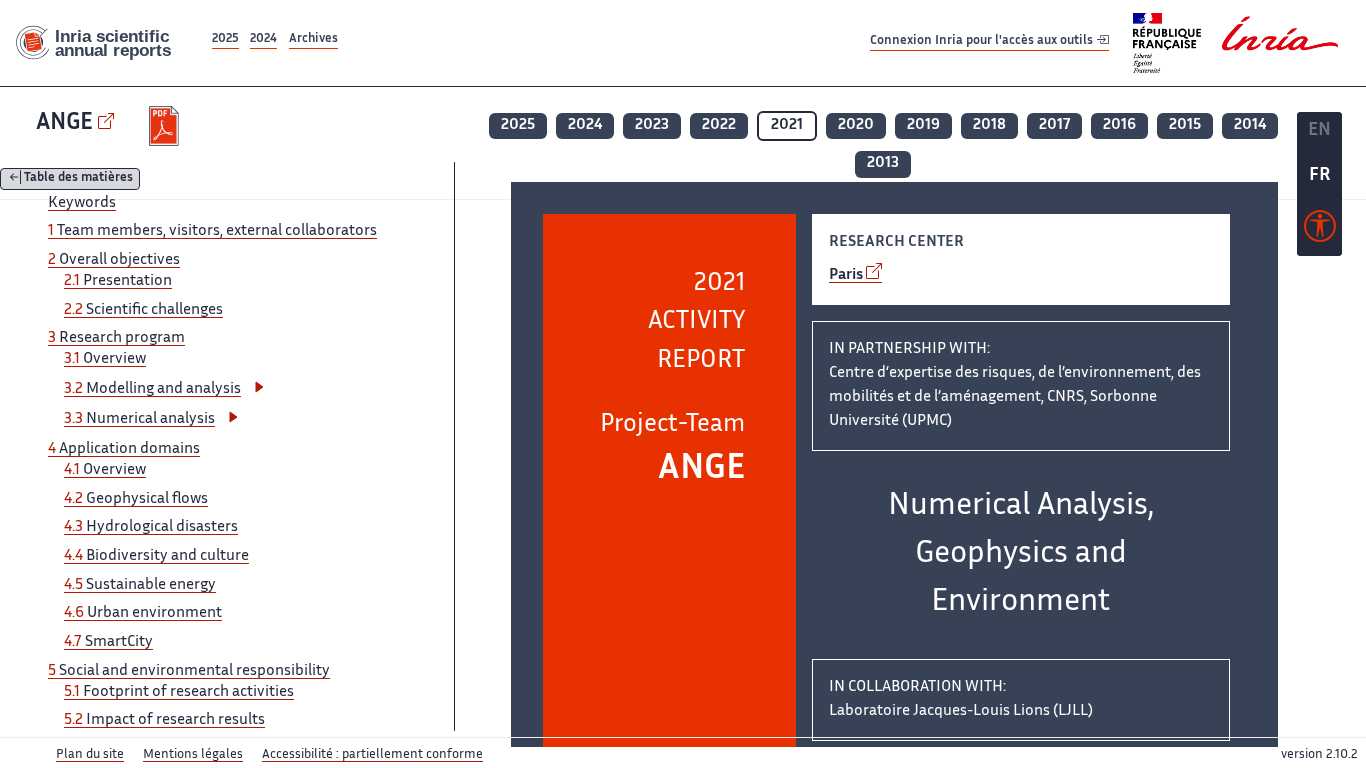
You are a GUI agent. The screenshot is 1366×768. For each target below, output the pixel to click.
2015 (1185, 125)
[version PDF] (166, 126)
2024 (263, 39)
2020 (856, 125)
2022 (719, 125)
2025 (225, 39)
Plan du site (90, 755)
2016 (1119, 125)
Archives (313, 39)
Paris (846, 275)
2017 (1054, 125)
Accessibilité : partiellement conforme (372, 755)
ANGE (64, 123)
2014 (1250, 125)
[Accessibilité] (1320, 231)
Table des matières (78, 179)
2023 (652, 125)
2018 (989, 125)
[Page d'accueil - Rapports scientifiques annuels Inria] (104, 43)
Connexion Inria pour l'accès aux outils (983, 42)
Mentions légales (193, 755)
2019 (923, 125)
